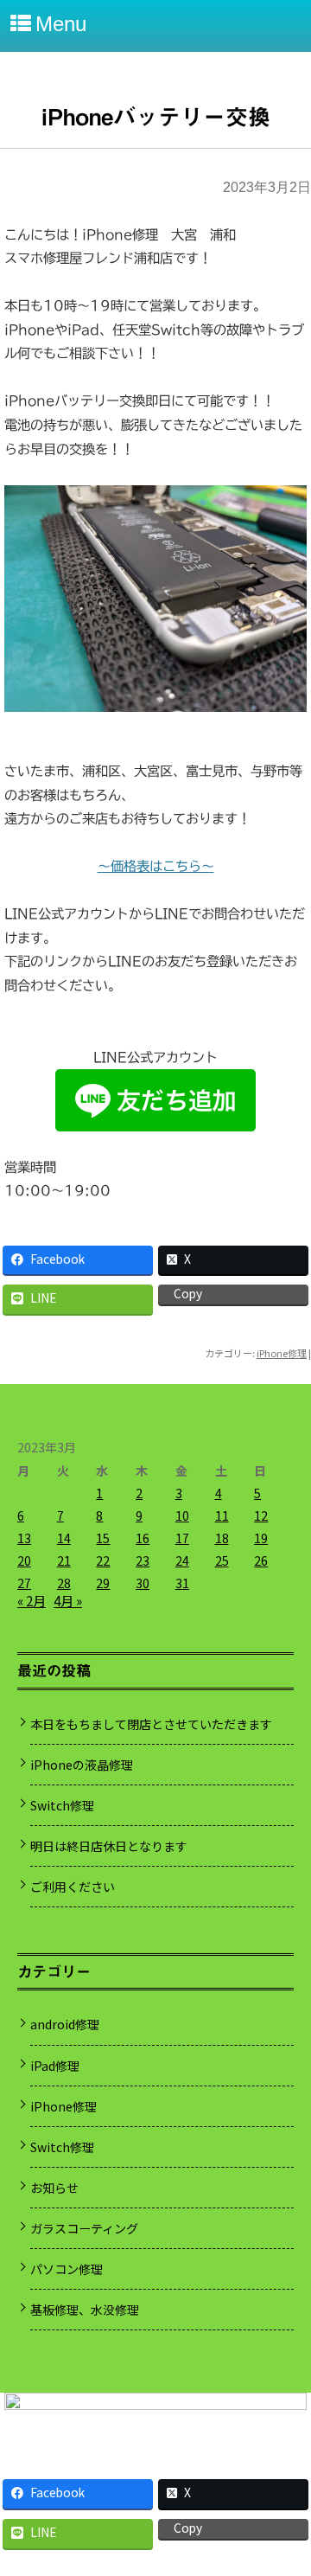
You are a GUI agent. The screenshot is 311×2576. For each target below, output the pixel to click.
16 (143, 1538)
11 (222, 1515)
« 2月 (32, 1600)
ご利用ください (73, 1887)
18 (222, 1538)
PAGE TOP (286, 2479)
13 (24, 1538)
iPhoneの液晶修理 (82, 1765)
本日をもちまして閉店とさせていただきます (151, 1724)
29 (103, 1583)
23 (143, 1560)
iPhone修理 (282, 1353)
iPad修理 (55, 2066)
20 (24, 1560)
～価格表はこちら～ (156, 866)
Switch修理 (62, 1805)
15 (103, 1538)
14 (64, 1538)
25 (222, 1560)
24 (182, 1560)
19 (261, 1538)
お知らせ (54, 2188)
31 (182, 1583)
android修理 (65, 2024)
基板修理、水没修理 (85, 2310)
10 (182, 1515)
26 (261, 1560)
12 (261, 1515)
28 (64, 1583)
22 (103, 1560)
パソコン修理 (67, 2269)
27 (24, 1583)
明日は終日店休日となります (109, 1846)
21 (64, 1560)
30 (143, 1583)
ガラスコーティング (84, 2228)
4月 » (68, 1600)
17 (182, 1538)
